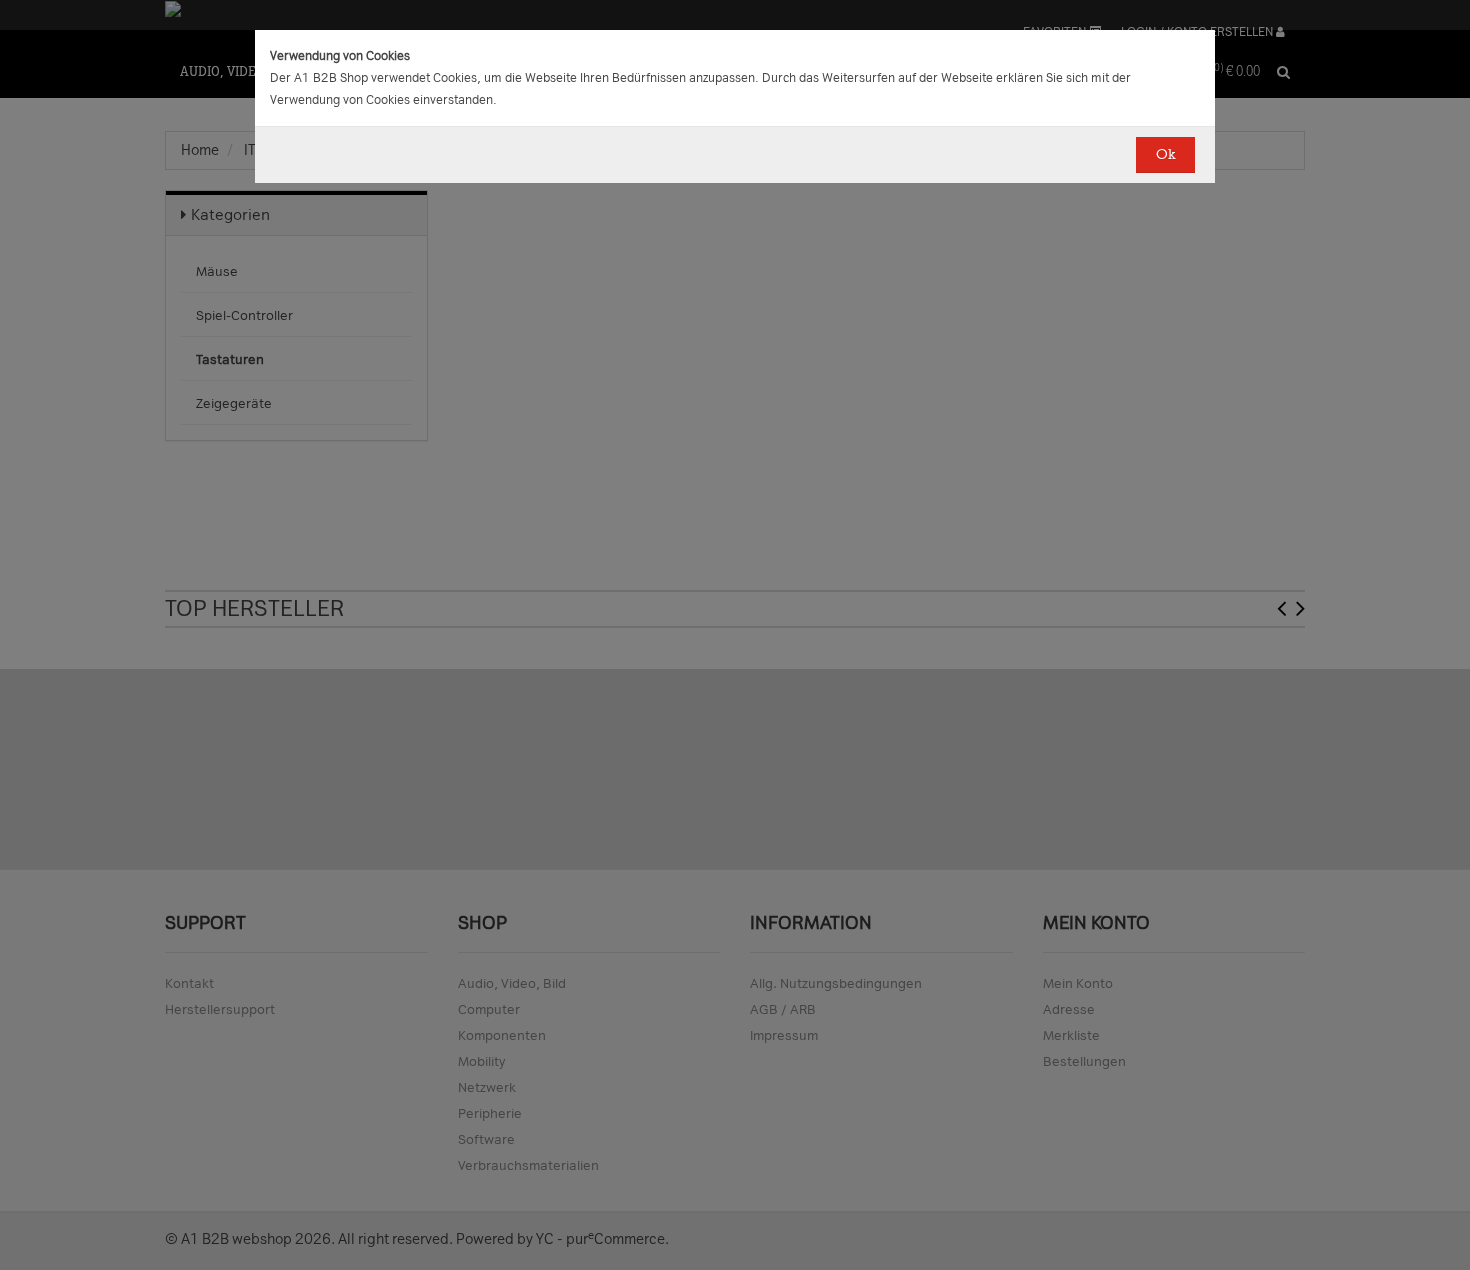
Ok (1165, 154)
